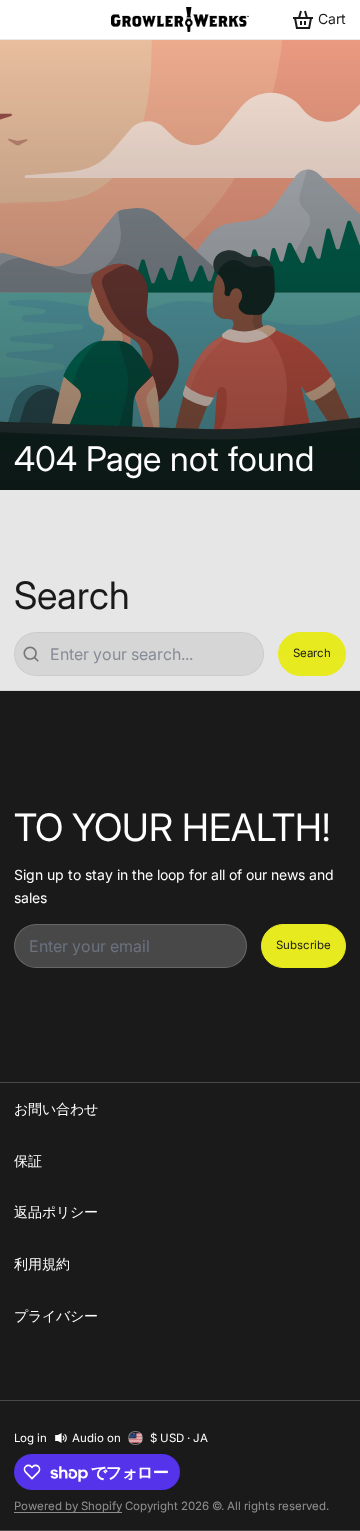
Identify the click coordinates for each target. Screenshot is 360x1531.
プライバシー (56, 1315)
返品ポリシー (56, 1211)
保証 (28, 1160)
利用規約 (42, 1263)
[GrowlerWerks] (179, 19)
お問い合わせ (56, 1108)
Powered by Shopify (68, 1506)
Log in (30, 1438)
